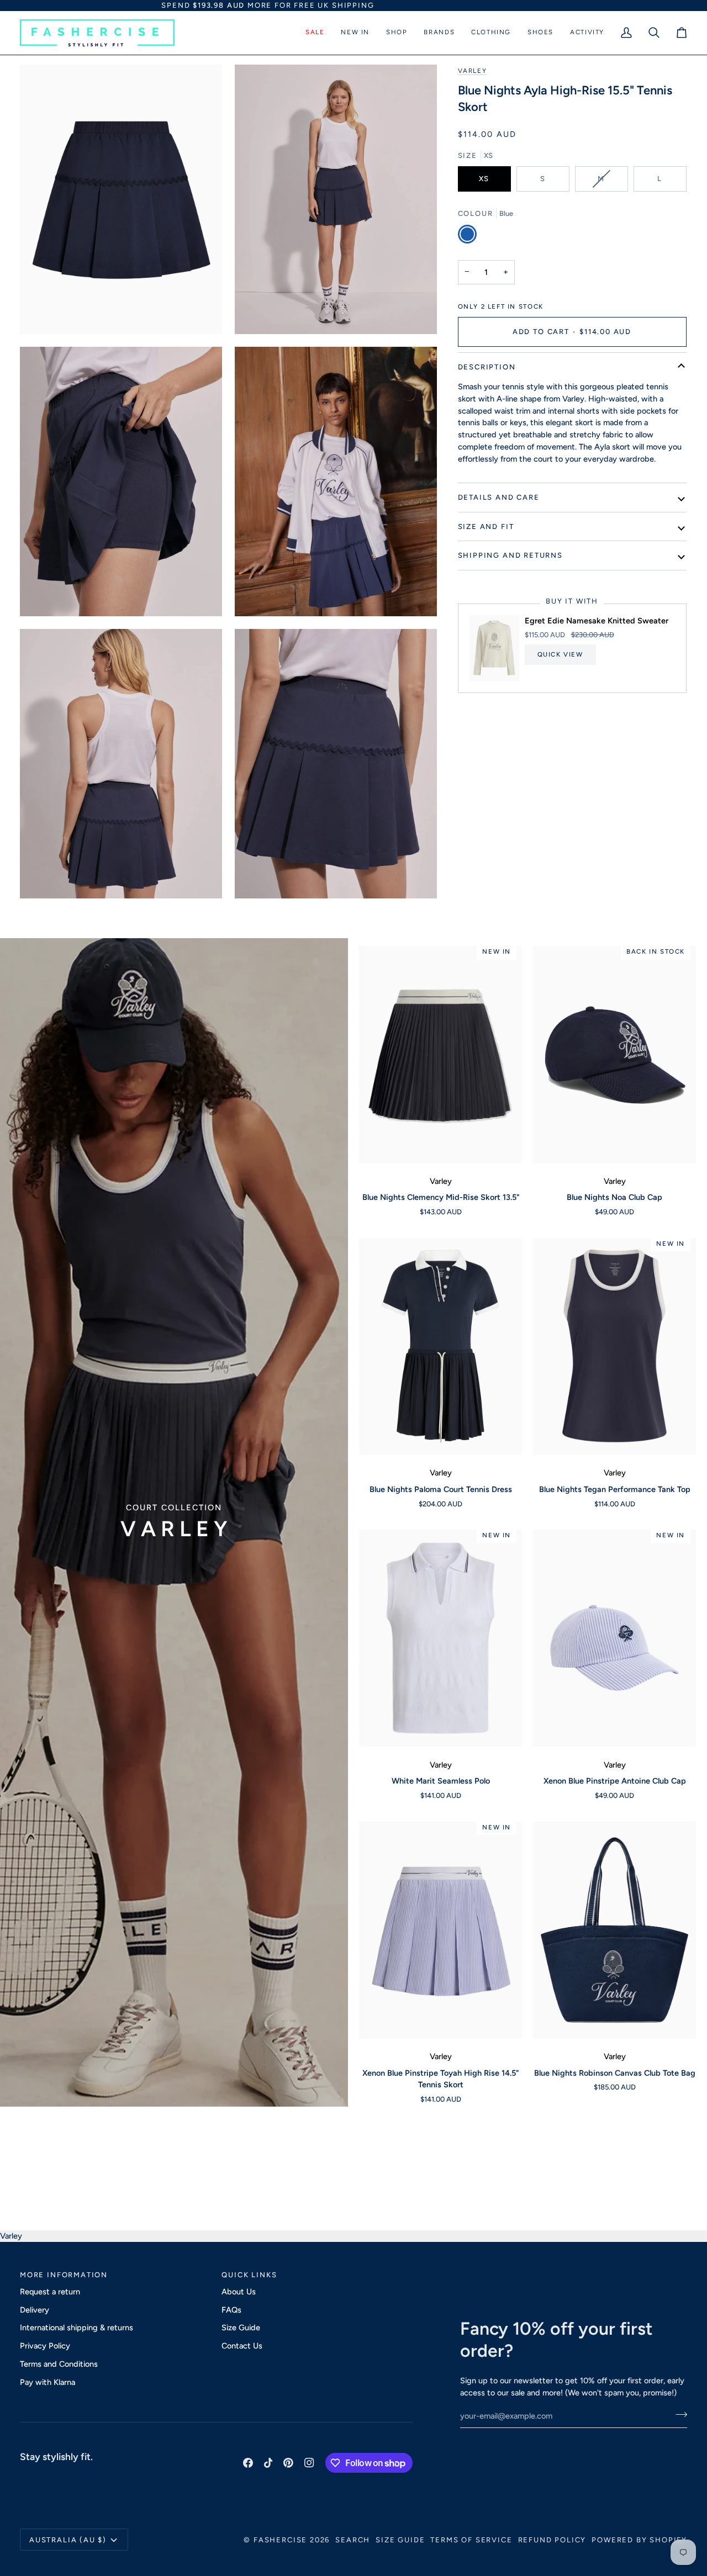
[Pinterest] (288, 2463)
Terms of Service (471, 2540)
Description (487, 367)
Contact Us (242, 2346)
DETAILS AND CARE (499, 497)
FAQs (231, 2310)
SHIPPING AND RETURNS (510, 555)
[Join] (678, 2415)
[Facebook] (248, 2463)
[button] (315, 33)
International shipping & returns (76, 2328)
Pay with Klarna (48, 2382)
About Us (239, 2292)
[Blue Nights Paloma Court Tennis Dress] (440, 1347)
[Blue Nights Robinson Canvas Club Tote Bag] (614, 1930)
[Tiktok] (268, 2463)
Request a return (50, 2292)
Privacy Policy (45, 2346)
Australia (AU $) (68, 2540)
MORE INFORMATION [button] (64, 2275)
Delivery (35, 2310)
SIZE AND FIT (486, 527)
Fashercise (280, 2540)
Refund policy (552, 2540)
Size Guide (241, 2328)
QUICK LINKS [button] (249, 2275)
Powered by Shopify (639, 2540)
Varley (473, 71)
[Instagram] (309, 2463)
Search (353, 2540)
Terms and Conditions (59, 2364)
